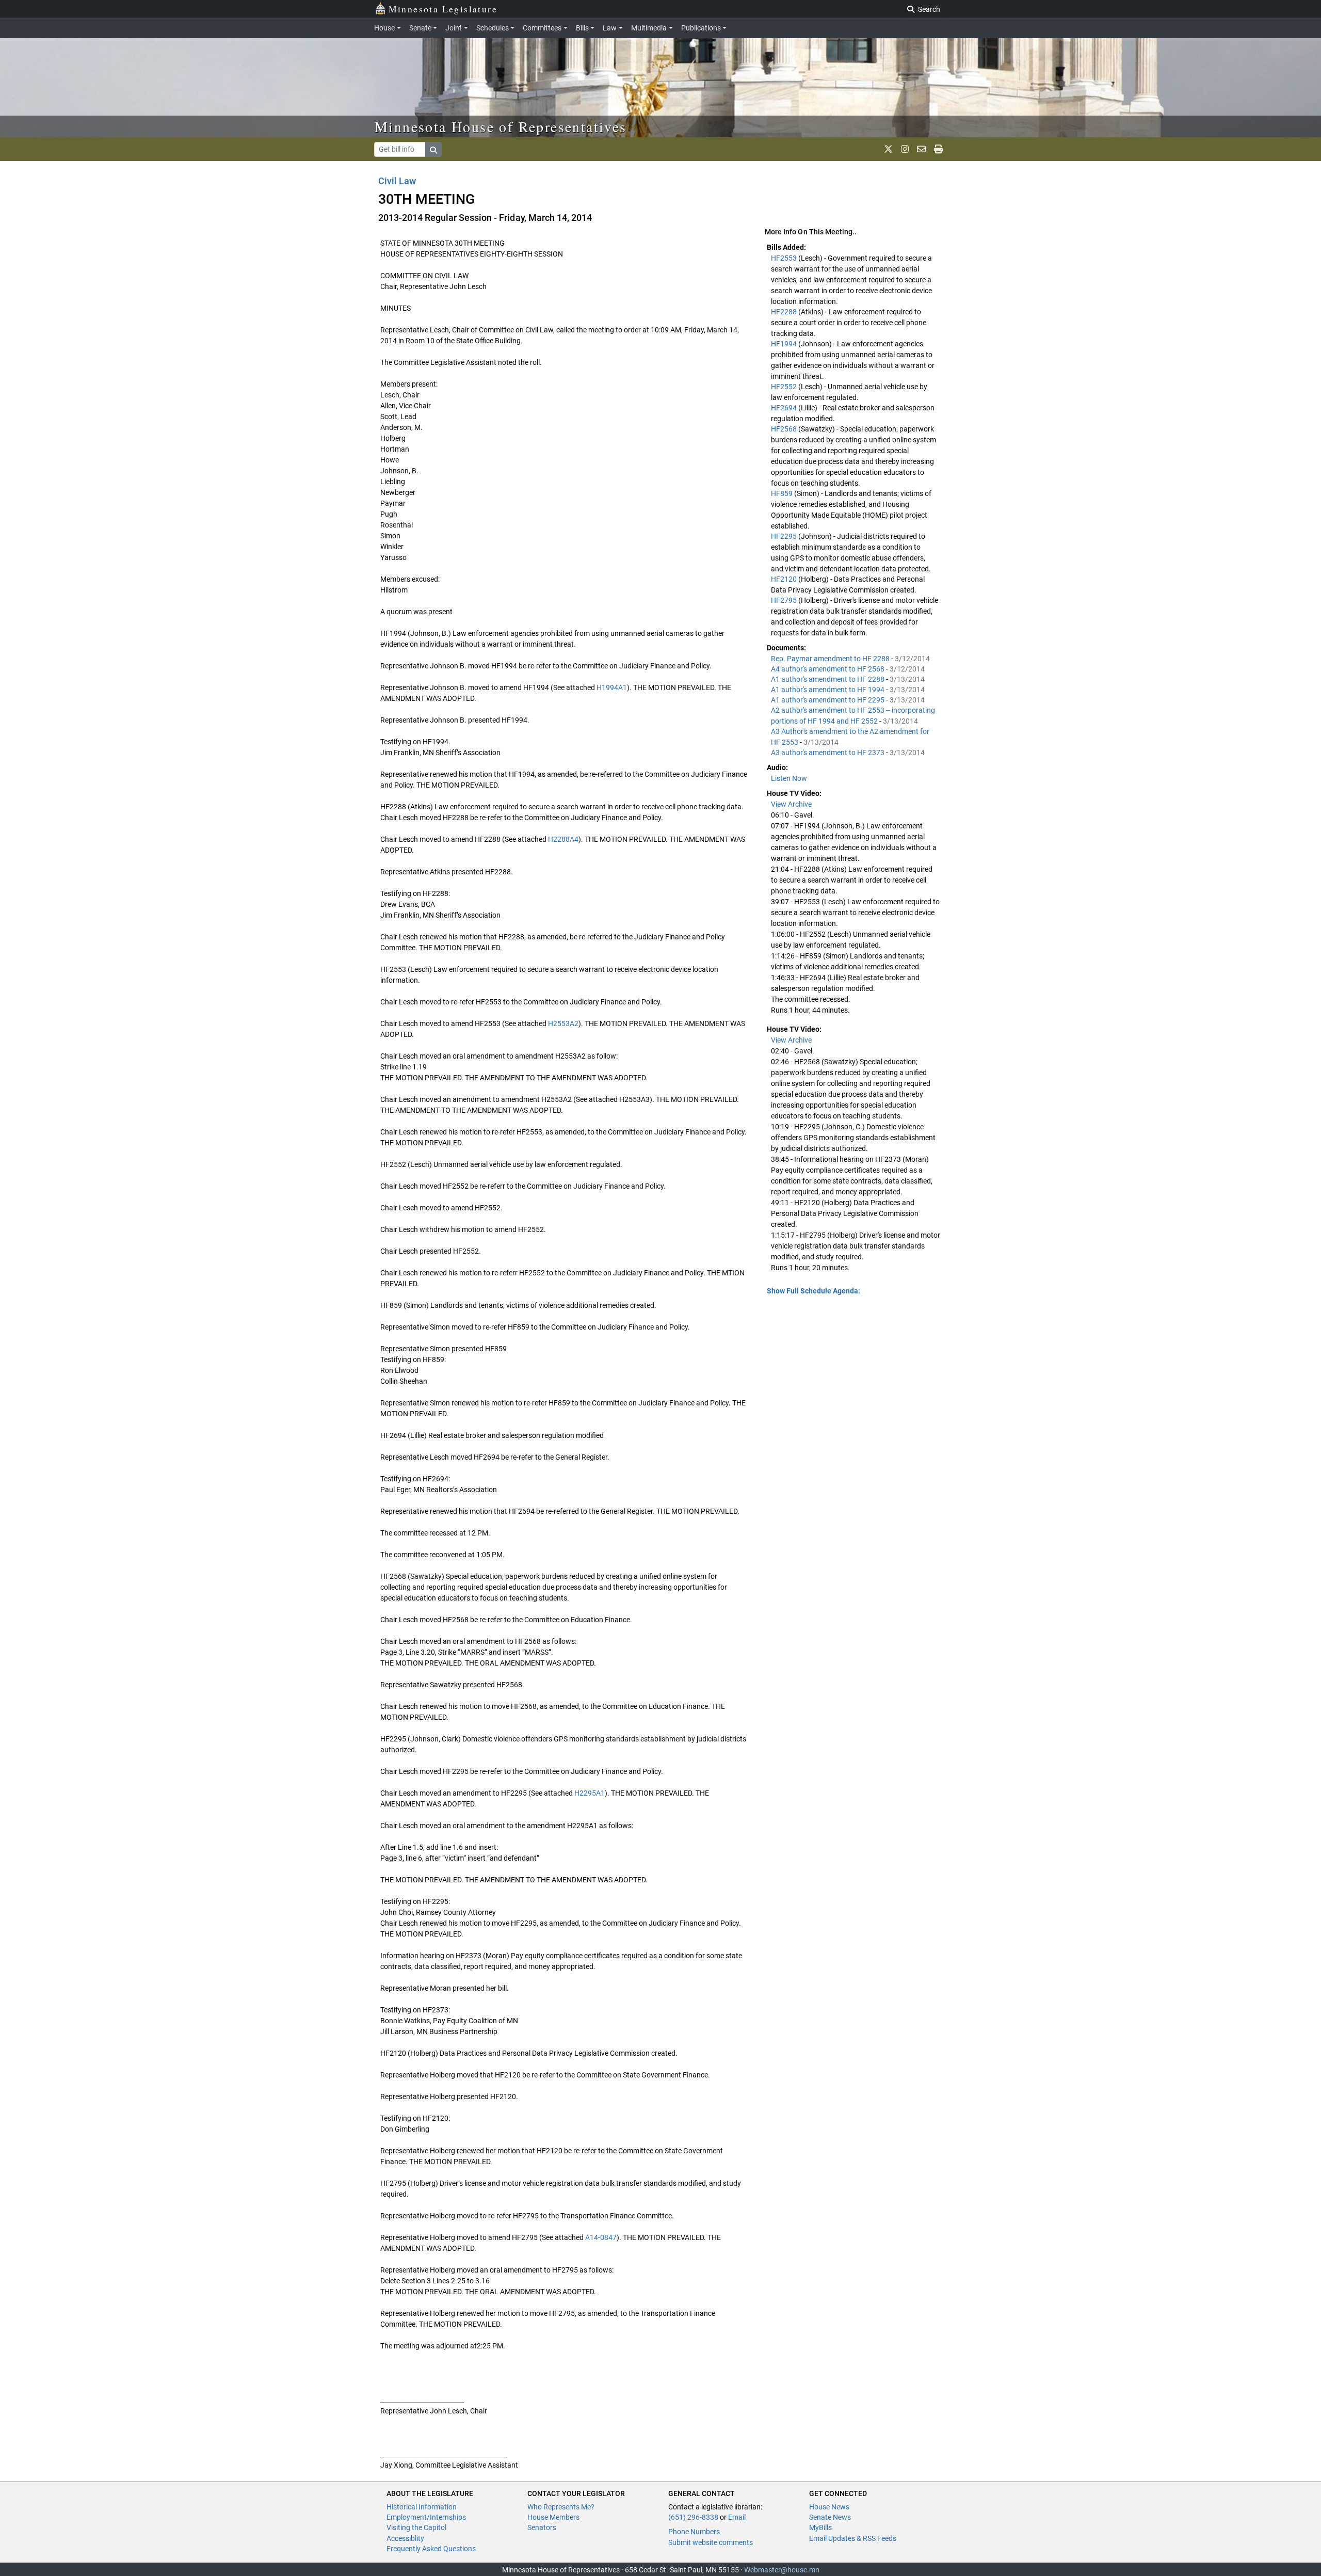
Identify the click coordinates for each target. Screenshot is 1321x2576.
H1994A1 (612, 687)
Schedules (493, 28)
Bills (582, 28)
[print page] (938, 149)
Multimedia (649, 28)
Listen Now (789, 778)
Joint (454, 28)
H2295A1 (590, 1793)
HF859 (783, 493)
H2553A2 (563, 1023)
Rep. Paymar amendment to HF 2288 (831, 659)
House (384, 28)
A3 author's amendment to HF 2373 (828, 753)
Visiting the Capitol (416, 2527)
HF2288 (785, 312)
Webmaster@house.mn (782, 2570)
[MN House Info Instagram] (905, 149)
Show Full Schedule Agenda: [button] (813, 1291)
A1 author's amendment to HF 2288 (828, 679)
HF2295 (785, 536)
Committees (542, 28)
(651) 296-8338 (693, 2517)
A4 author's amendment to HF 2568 (828, 669)
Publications (701, 28)
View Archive (791, 804)
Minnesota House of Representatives (501, 126)
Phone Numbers (694, 2532)
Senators (542, 2527)
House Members (553, 2517)
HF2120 (785, 579)
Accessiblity (405, 2538)
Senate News (830, 2517)
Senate (420, 28)
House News (829, 2507)
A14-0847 (601, 2237)
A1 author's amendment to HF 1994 (828, 690)
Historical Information (422, 2507)
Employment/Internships (426, 2517)
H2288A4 (563, 839)
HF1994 (785, 344)
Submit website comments (711, 2542)
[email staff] (921, 149)
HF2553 (785, 258)
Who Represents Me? (561, 2507)
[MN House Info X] (888, 149)
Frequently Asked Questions (431, 2549)
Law (610, 28)
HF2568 (785, 429)
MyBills (820, 2527)
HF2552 (785, 387)
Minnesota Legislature (443, 9)
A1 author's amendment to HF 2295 (828, 700)
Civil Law (397, 181)
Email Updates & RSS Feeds (853, 2538)
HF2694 (785, 408)
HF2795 (785, 600)
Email (737, 2517)
